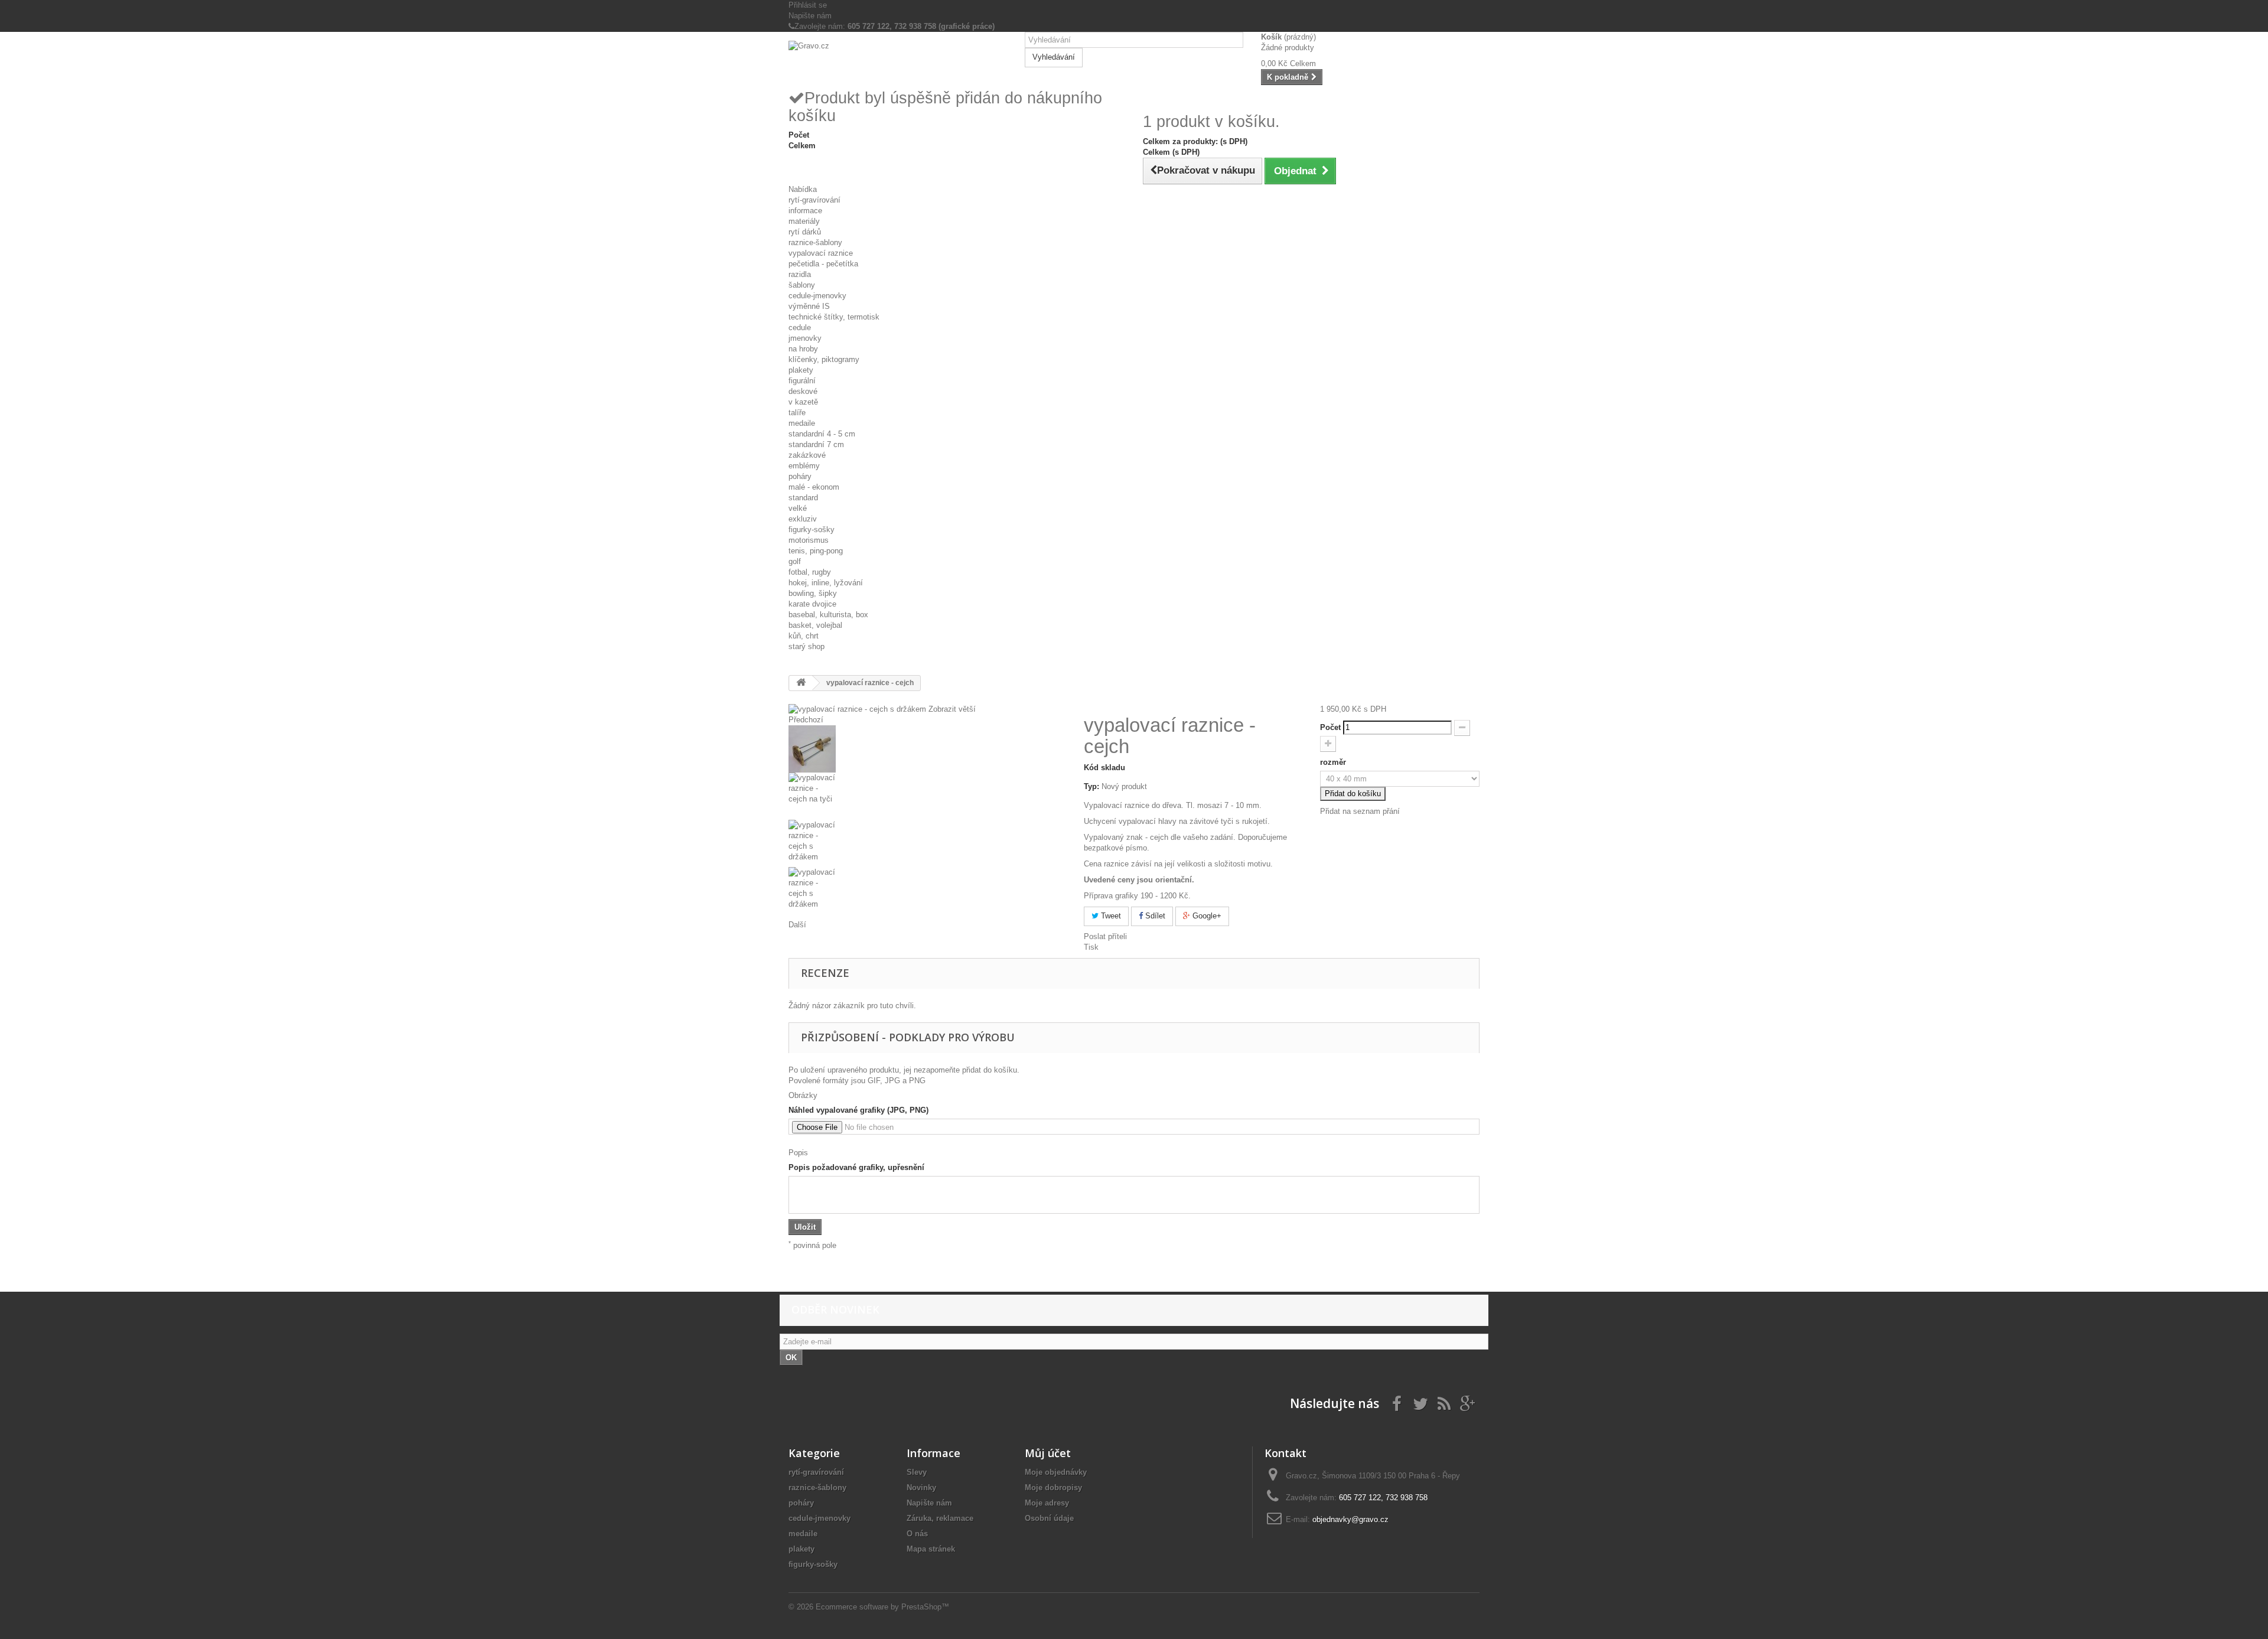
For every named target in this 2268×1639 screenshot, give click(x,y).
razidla (800, 274)
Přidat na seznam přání (1360, 811)
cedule (800, 328)
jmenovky (805, 338)
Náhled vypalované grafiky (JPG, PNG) (858, 1110)
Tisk (1091, 947)
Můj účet (1048, 1453)
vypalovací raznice (821, 253)
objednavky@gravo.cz (1350, 1519)
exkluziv (803, 519)
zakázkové (807, 455)
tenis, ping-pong (816, 551)
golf (795, 561)
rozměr (1334, 762)
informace (805, 211)
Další (797, 925)
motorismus (809, 540)
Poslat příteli (1105, 936)
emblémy (804, 466)
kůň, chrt (804, 636)
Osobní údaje (1049, 1518)
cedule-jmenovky (817, 296)
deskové (803, 391)
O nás (917, 1534)
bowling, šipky (813, 593)
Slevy (917, 1472)
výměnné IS (809, 306)
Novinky (921, 1488)
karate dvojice (812, 604)
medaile (802, 423)
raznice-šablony (815, 242)
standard (803, 498)
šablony (802, 285)
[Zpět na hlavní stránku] (801, 683)
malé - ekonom (814, 487)
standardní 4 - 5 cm (822, 434)
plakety (801, 370)
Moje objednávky (1056, 1472)
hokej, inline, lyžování (826, 583)
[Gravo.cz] (898, 60)
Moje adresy (1047, 1503)
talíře (797, 413)
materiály (804, 221)
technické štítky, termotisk (834, 317)
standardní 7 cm (816, 444)
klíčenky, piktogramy (824, 359)
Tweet (1110, 916)
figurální (802, 381)
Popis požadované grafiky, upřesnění (856, 1167)
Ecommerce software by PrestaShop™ (882, 1607)
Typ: (1091, 786)
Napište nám (810, 16)
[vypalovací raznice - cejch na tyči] (927, 796)
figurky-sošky (812, 530)
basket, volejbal (815, 625)
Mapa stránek (931, 1549)
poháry (800, 476)
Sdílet (1154, 916)
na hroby (803, 349)
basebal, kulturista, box (828, 615)
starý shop (806, 646)
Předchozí (806, 720)
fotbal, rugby (810, 572)
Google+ (1206, 916)
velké (798, 508)
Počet (1330, 727)
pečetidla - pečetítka (823, 264)
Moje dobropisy (1053, 1488)
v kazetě (803, 402)
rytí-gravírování (814, 200)
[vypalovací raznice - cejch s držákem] (927, 749)
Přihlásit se (808, 5)
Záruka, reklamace (940, 1518)
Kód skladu (1104, 768)
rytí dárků (805, 232)
